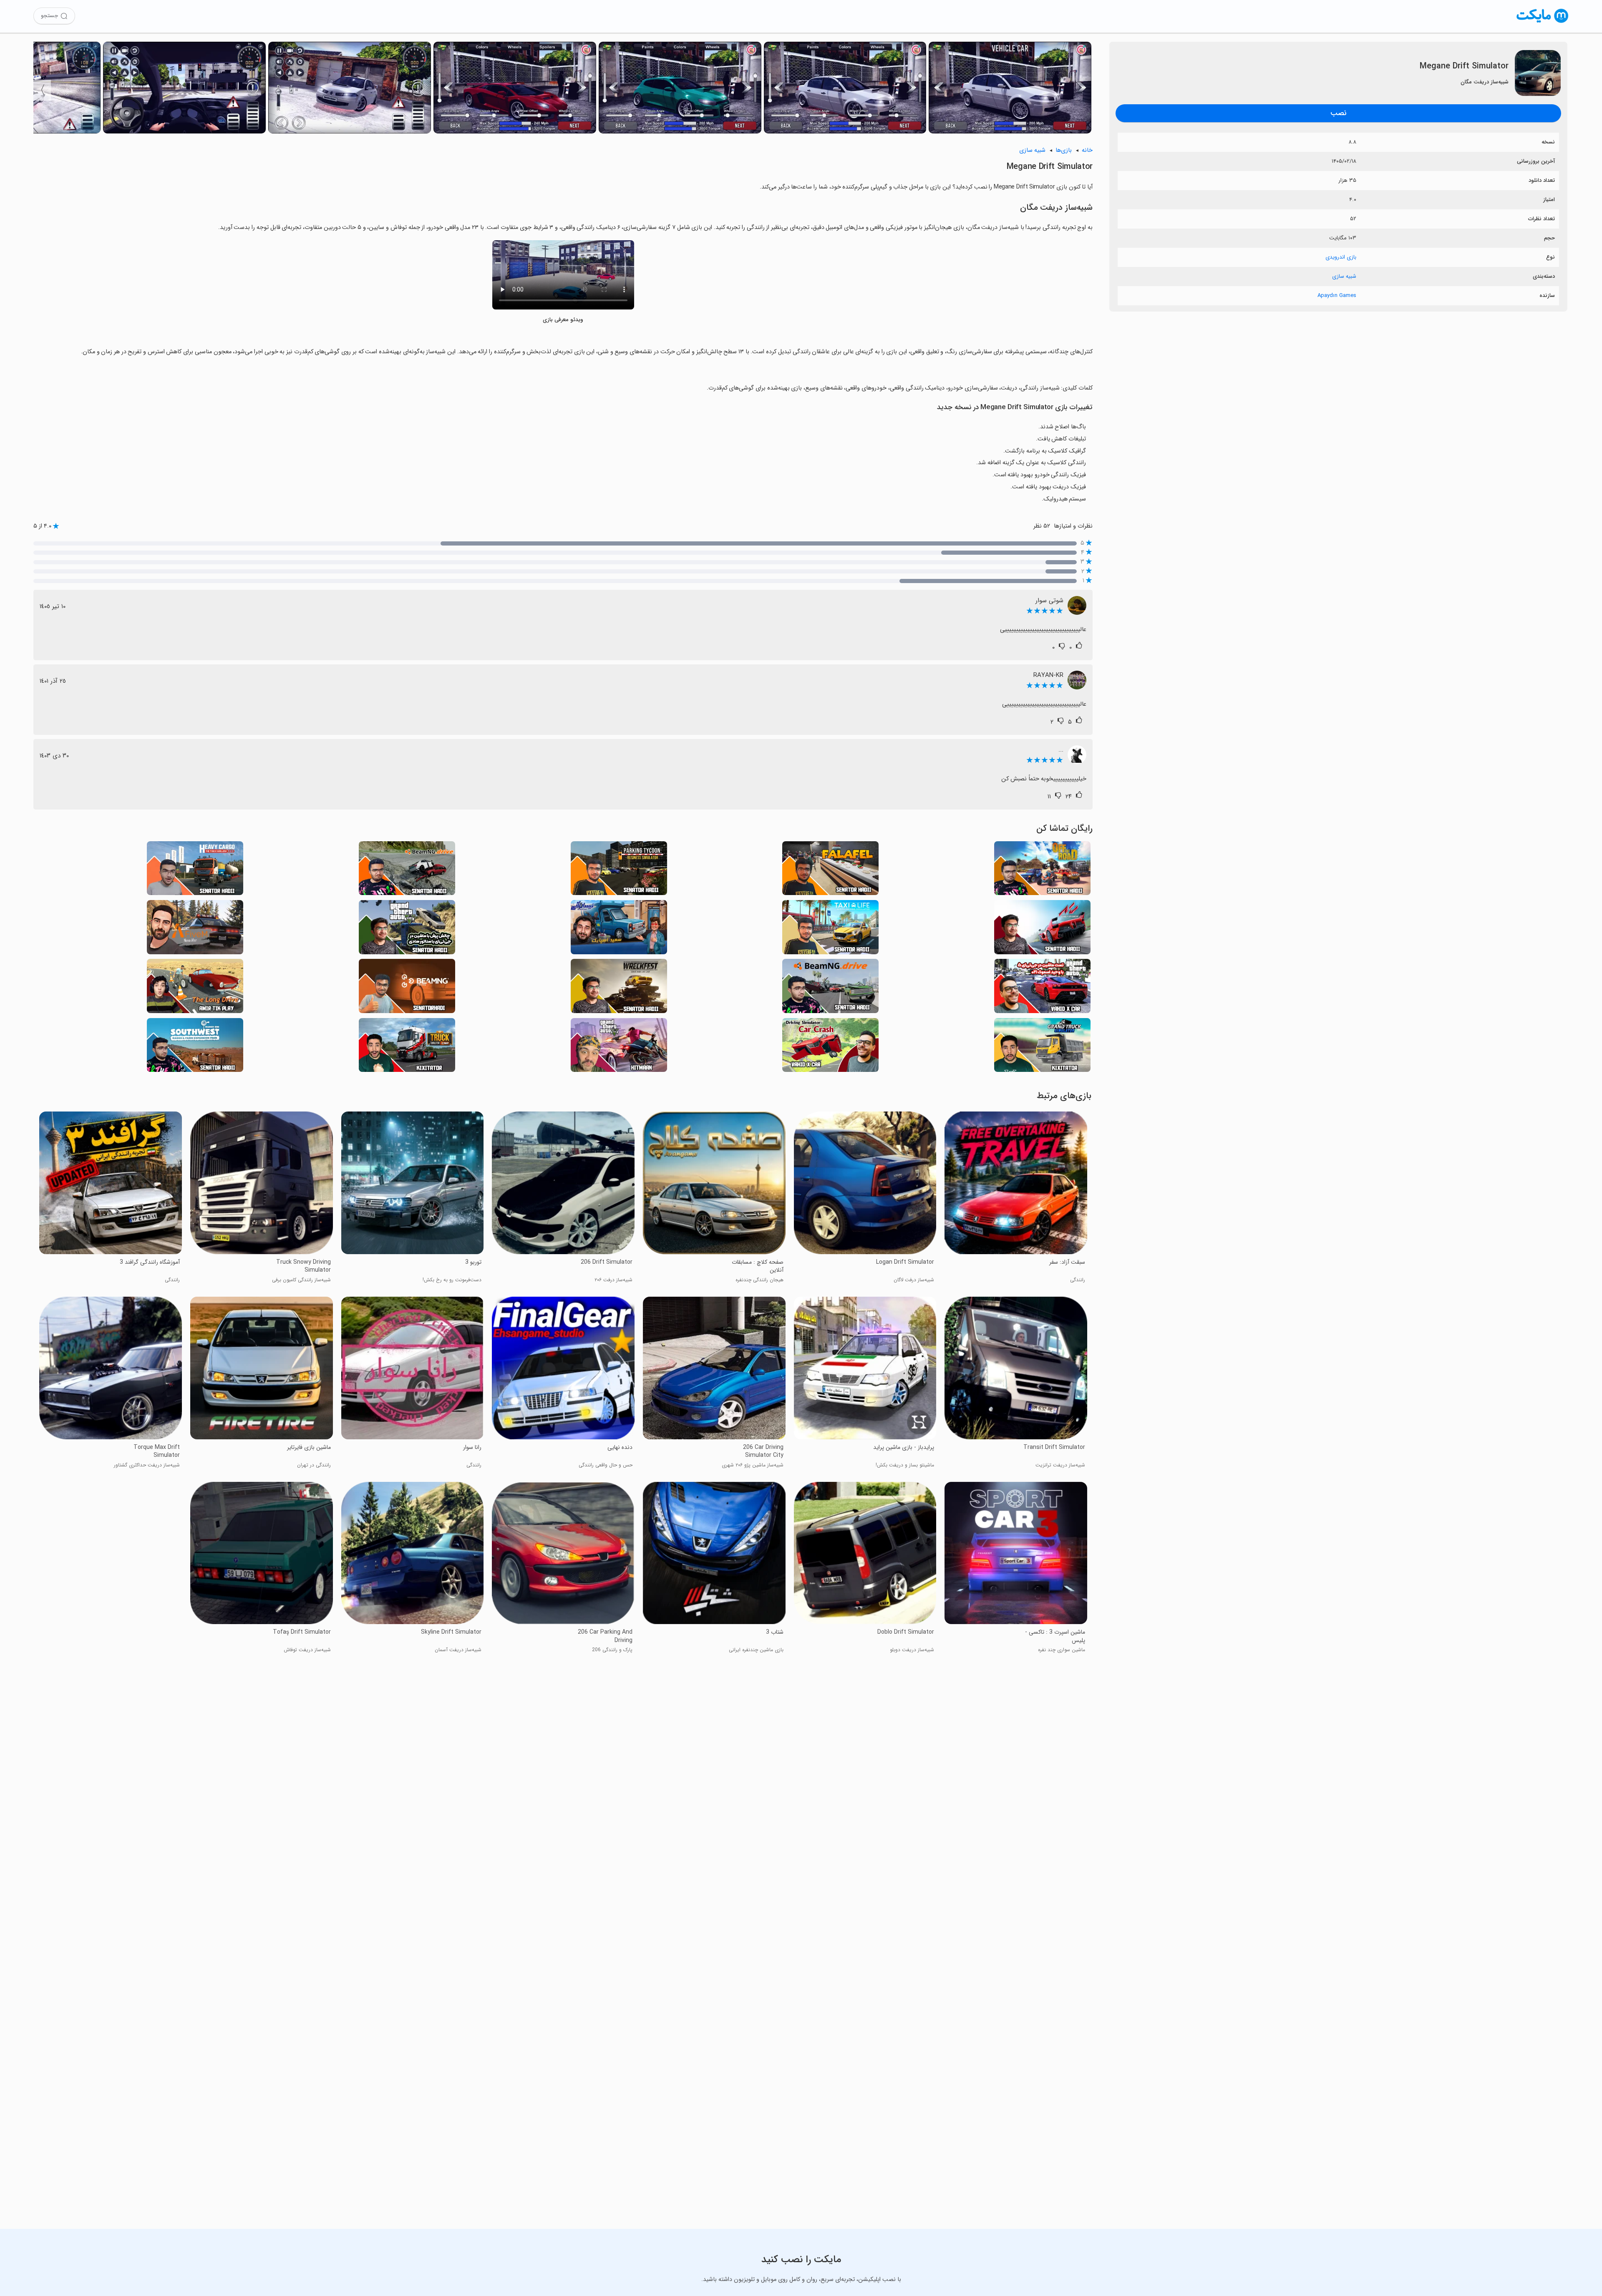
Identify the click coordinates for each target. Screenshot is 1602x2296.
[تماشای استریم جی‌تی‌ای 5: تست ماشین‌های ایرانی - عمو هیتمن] (619, 1047)
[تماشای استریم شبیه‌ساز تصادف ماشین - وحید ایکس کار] (830, 1047)
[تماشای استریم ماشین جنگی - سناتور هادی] (619, 988)
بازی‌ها (1064, 150)
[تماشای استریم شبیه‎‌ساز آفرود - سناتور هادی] (1042, 871)
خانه (1087, 150)
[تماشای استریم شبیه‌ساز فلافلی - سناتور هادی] (830, 871)
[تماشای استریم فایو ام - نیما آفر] (195, 929)
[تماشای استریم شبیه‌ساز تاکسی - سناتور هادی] (830, 929)
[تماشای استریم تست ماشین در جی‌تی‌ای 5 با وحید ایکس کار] (1042, 988)
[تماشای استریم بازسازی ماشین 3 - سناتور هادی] (407, 871)
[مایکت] (1543, 23)
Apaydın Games (1337, 295)
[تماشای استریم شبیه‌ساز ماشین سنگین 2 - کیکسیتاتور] (1042, 1047)
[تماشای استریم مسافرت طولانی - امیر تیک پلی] (195, 988)
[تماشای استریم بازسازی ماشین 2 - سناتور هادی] (830, 988)
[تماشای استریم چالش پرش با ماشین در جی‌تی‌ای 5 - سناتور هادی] (407, 929)
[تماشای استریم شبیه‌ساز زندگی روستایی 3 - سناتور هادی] (195, 1047)
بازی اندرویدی (1341, 257)
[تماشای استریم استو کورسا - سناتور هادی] (1042, 929)
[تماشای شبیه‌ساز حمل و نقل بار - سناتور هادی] (195, 871)
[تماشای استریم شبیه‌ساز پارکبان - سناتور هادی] (619, 871)
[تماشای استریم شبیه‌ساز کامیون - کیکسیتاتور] (407, 1047)
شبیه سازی (1344, 276)
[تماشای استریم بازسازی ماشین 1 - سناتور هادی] (407, 988)
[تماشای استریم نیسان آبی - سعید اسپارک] (619, 929)
